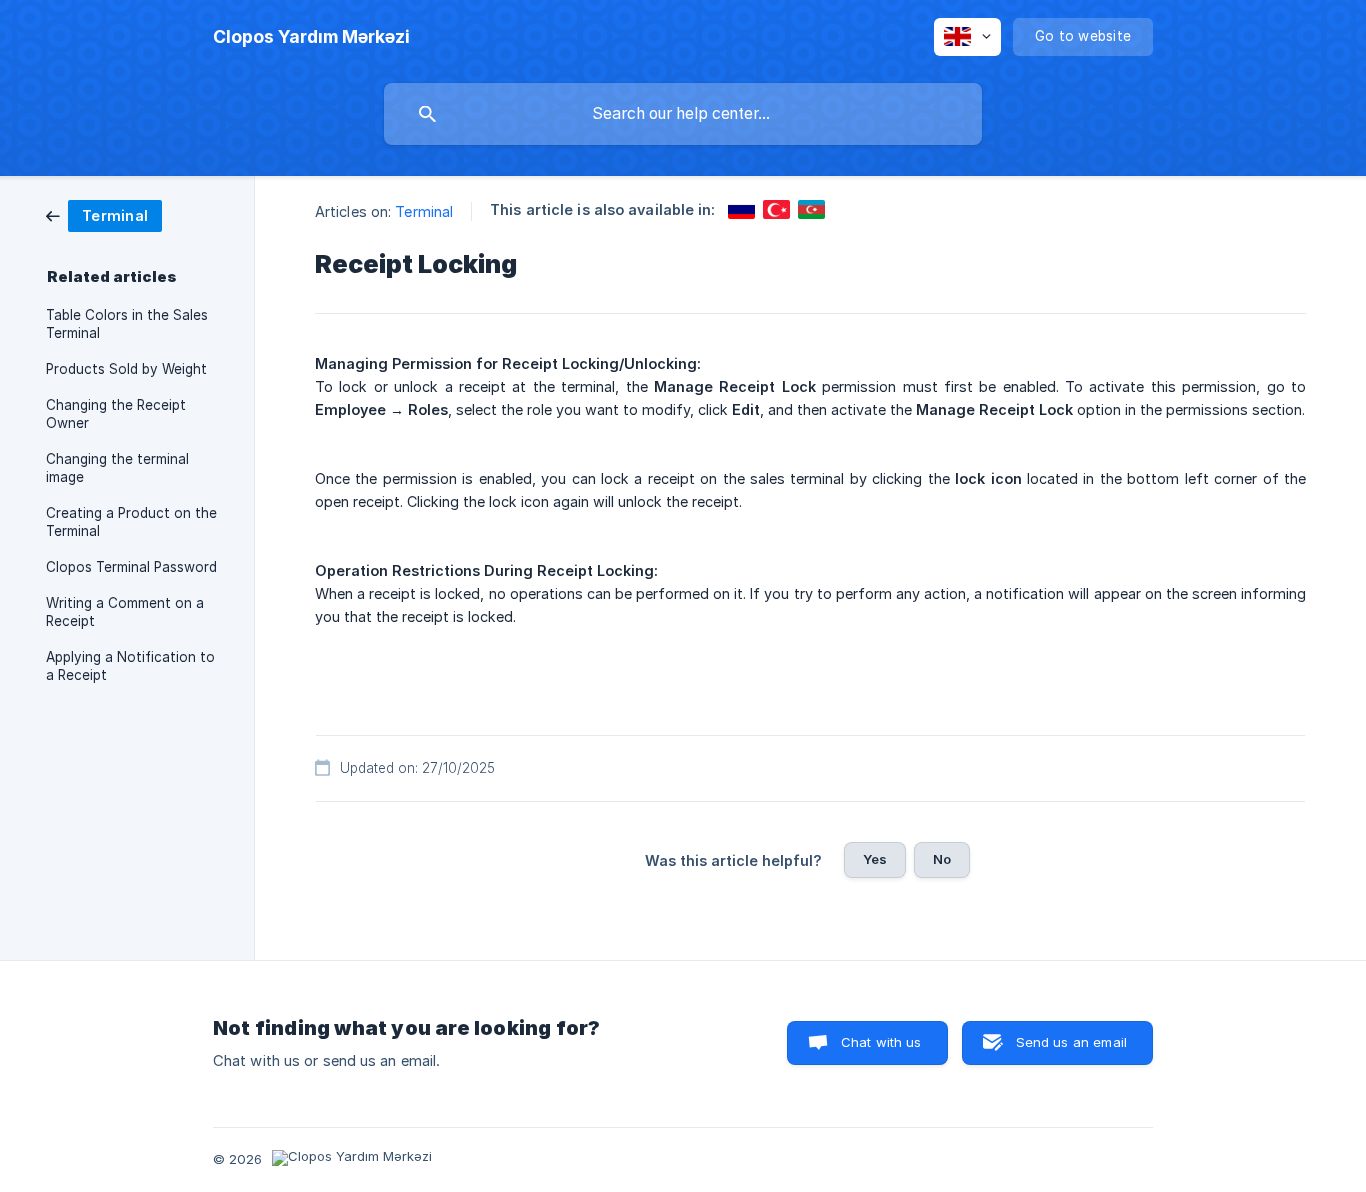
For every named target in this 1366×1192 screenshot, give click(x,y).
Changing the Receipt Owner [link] (116, 414)
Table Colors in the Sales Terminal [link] (127, 324)
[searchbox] (683, 114)
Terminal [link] (424, 211)
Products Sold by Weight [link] (126, 369)
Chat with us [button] (881, 1042)
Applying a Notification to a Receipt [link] (130, 666)
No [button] (942, 859)
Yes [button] (875, 859)
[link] (104, 214)
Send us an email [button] (1071, 1042)
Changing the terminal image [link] (117, 468)
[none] (311, 37)
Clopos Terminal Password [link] (131, 567)
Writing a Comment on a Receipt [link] (125, 612)
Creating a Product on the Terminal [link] (131, 522)
